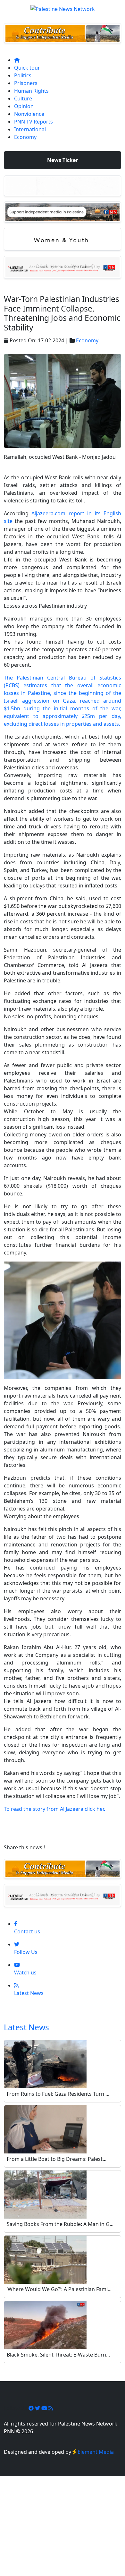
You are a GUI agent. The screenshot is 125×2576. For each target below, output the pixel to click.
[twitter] (38, 2408)
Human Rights (31, 91)
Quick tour (27, 68)
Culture (23, 98)
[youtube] (45, 2408)
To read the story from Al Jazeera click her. (55, 1809)
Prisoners (26, 83)
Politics (23, 75)
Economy (25, 137)
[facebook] (32, 2408)
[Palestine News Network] (63, 7)
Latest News (26, 2027)
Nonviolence (29, 114)
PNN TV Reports (33, 122)
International (30, 129)
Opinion (24, 106)
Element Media (96, 2452)
